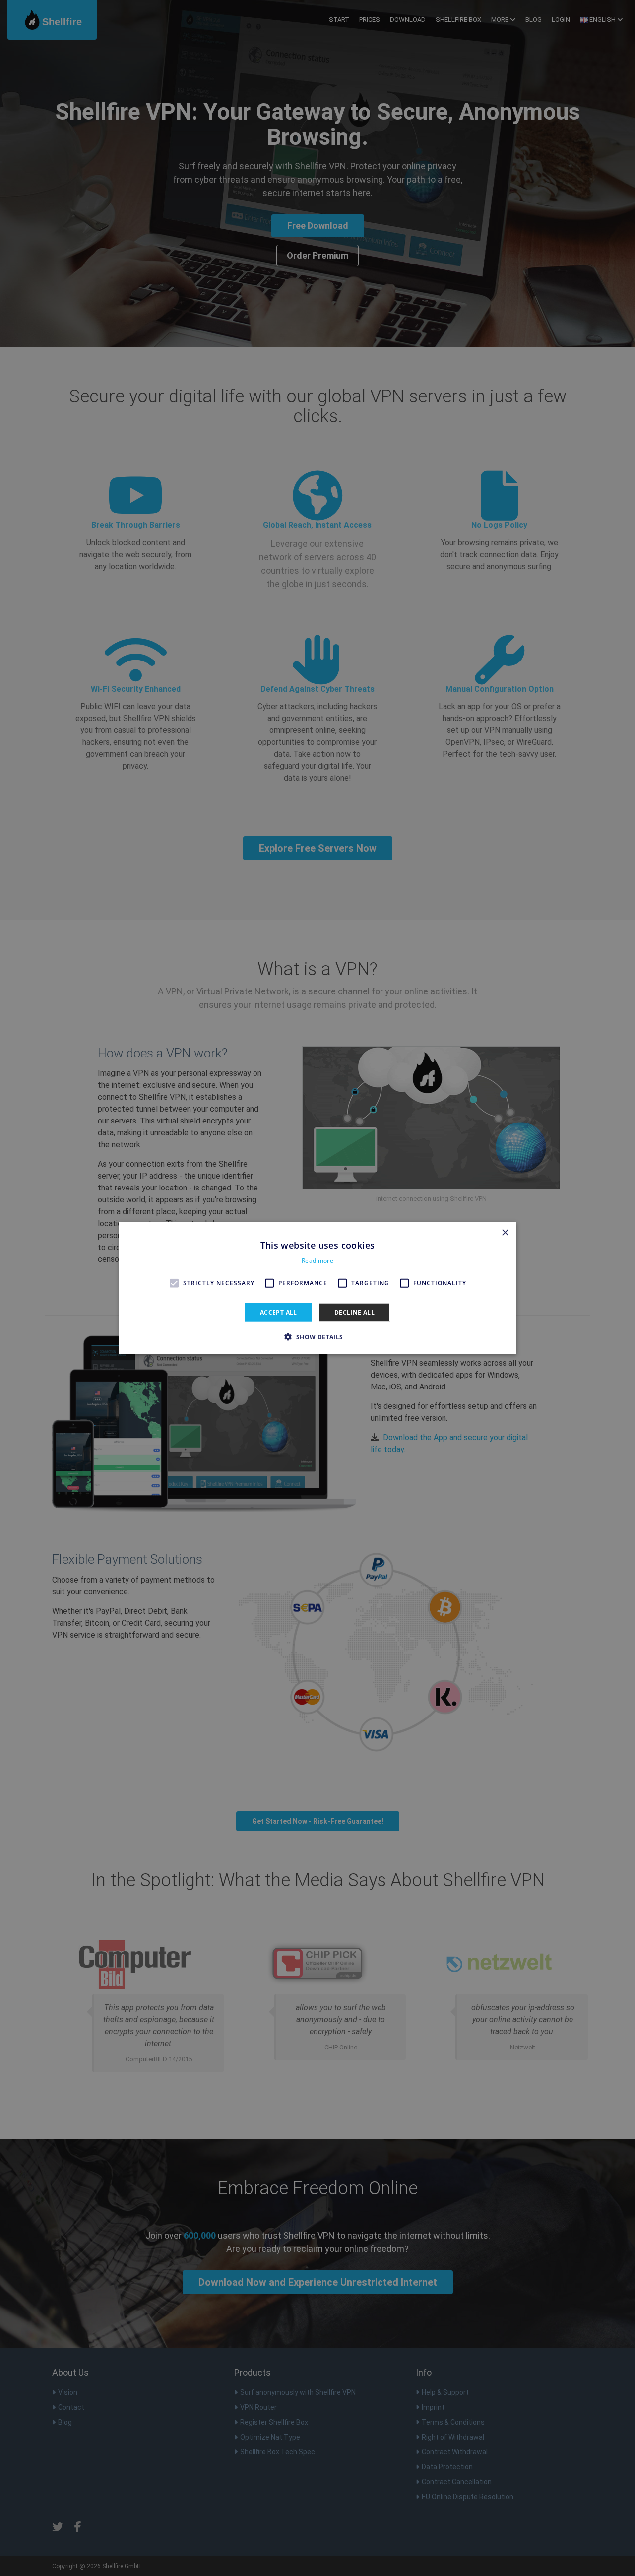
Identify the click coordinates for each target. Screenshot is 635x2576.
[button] (317, 1337)
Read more (317, 1261)
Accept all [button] (279, 1312)
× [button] (505, 1232)
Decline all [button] (354, 1312)
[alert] (317, 1288)
